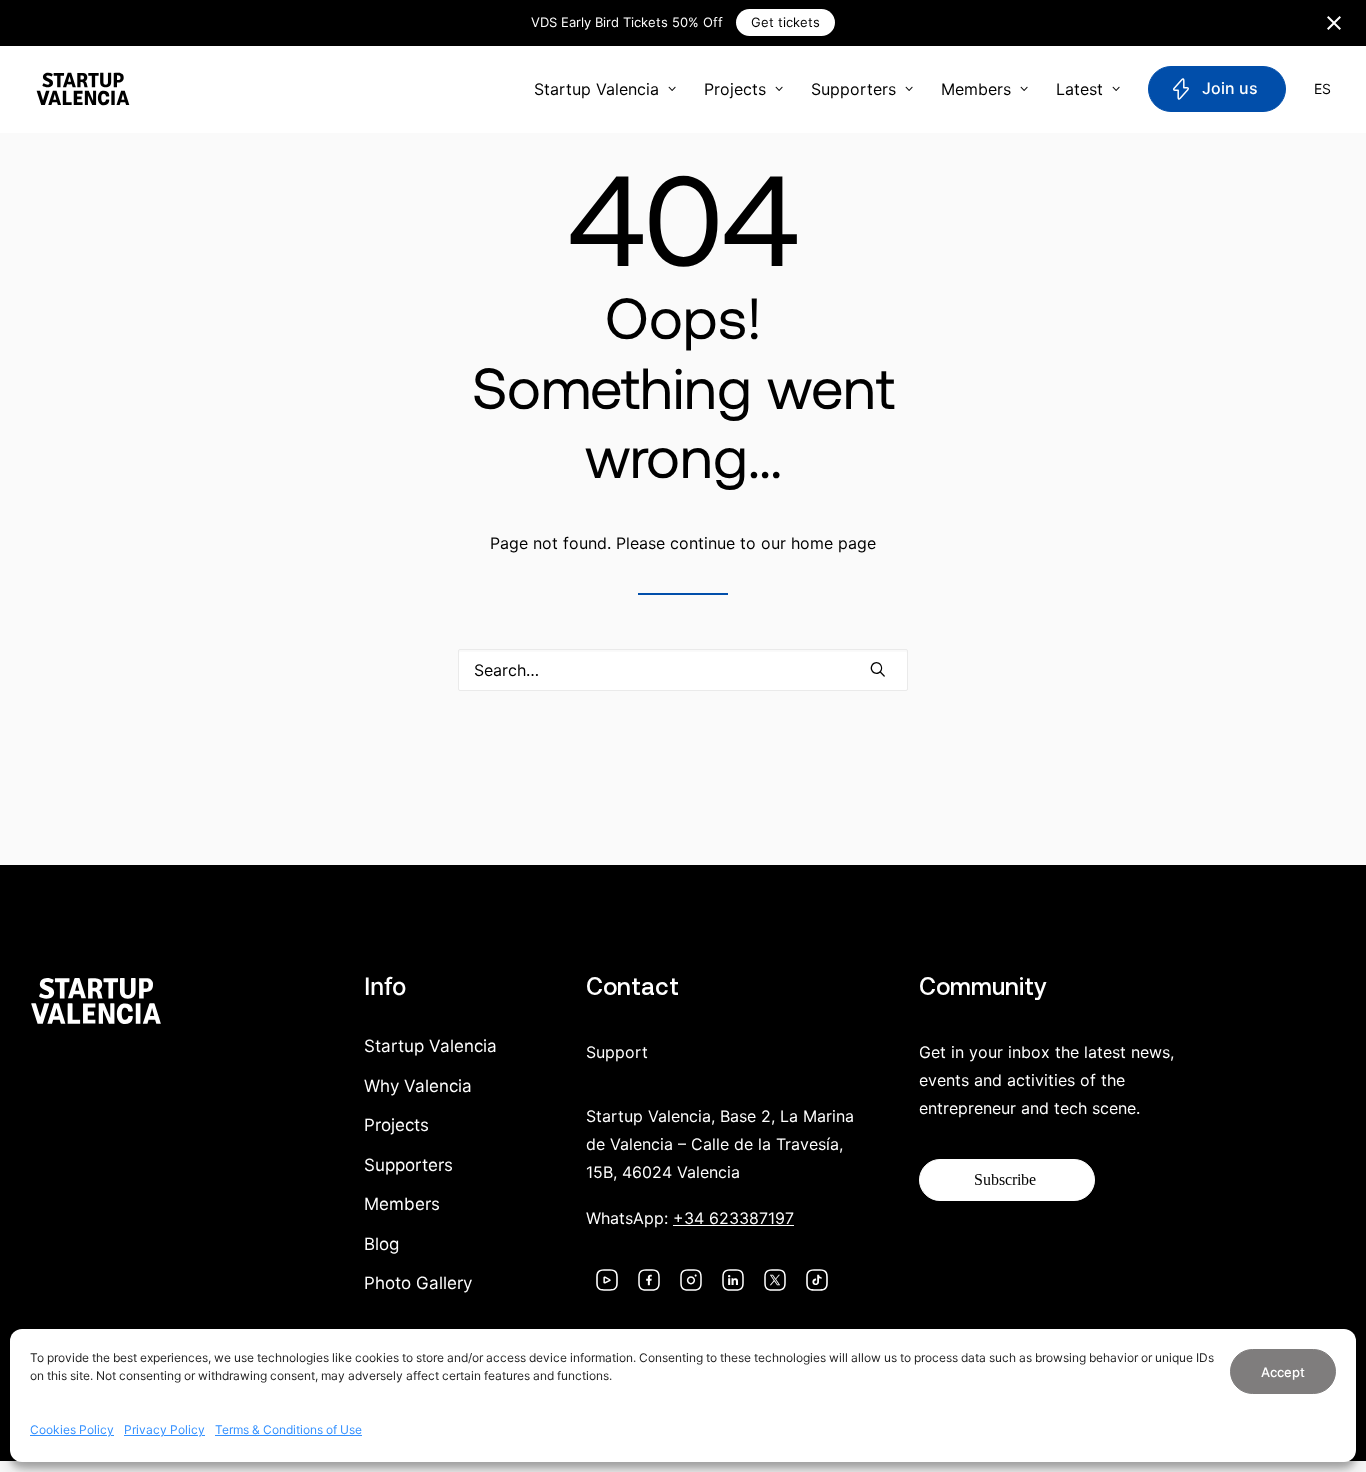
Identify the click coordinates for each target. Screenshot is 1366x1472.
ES (1322, 89)
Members (976, 89)
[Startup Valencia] (83, 89)
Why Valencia (418, 1086)
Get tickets (785, 22)
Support (617, 1052)
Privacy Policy (164, 1429)
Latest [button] (1079, 89)
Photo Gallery (418, 1283)
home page (833, 543)
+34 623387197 (733, 1218)
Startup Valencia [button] (596, 89)
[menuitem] (612, 89)
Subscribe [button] (1005, 1179)
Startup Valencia (430, 1046)
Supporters (853, 89)
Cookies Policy (72, 1429)
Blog (381, 1244)
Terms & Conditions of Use (288, 1429)
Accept (1283, 1372)
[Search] (683, 670)
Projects (735, 89)
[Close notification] (1334, 23)
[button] (878, 669)
